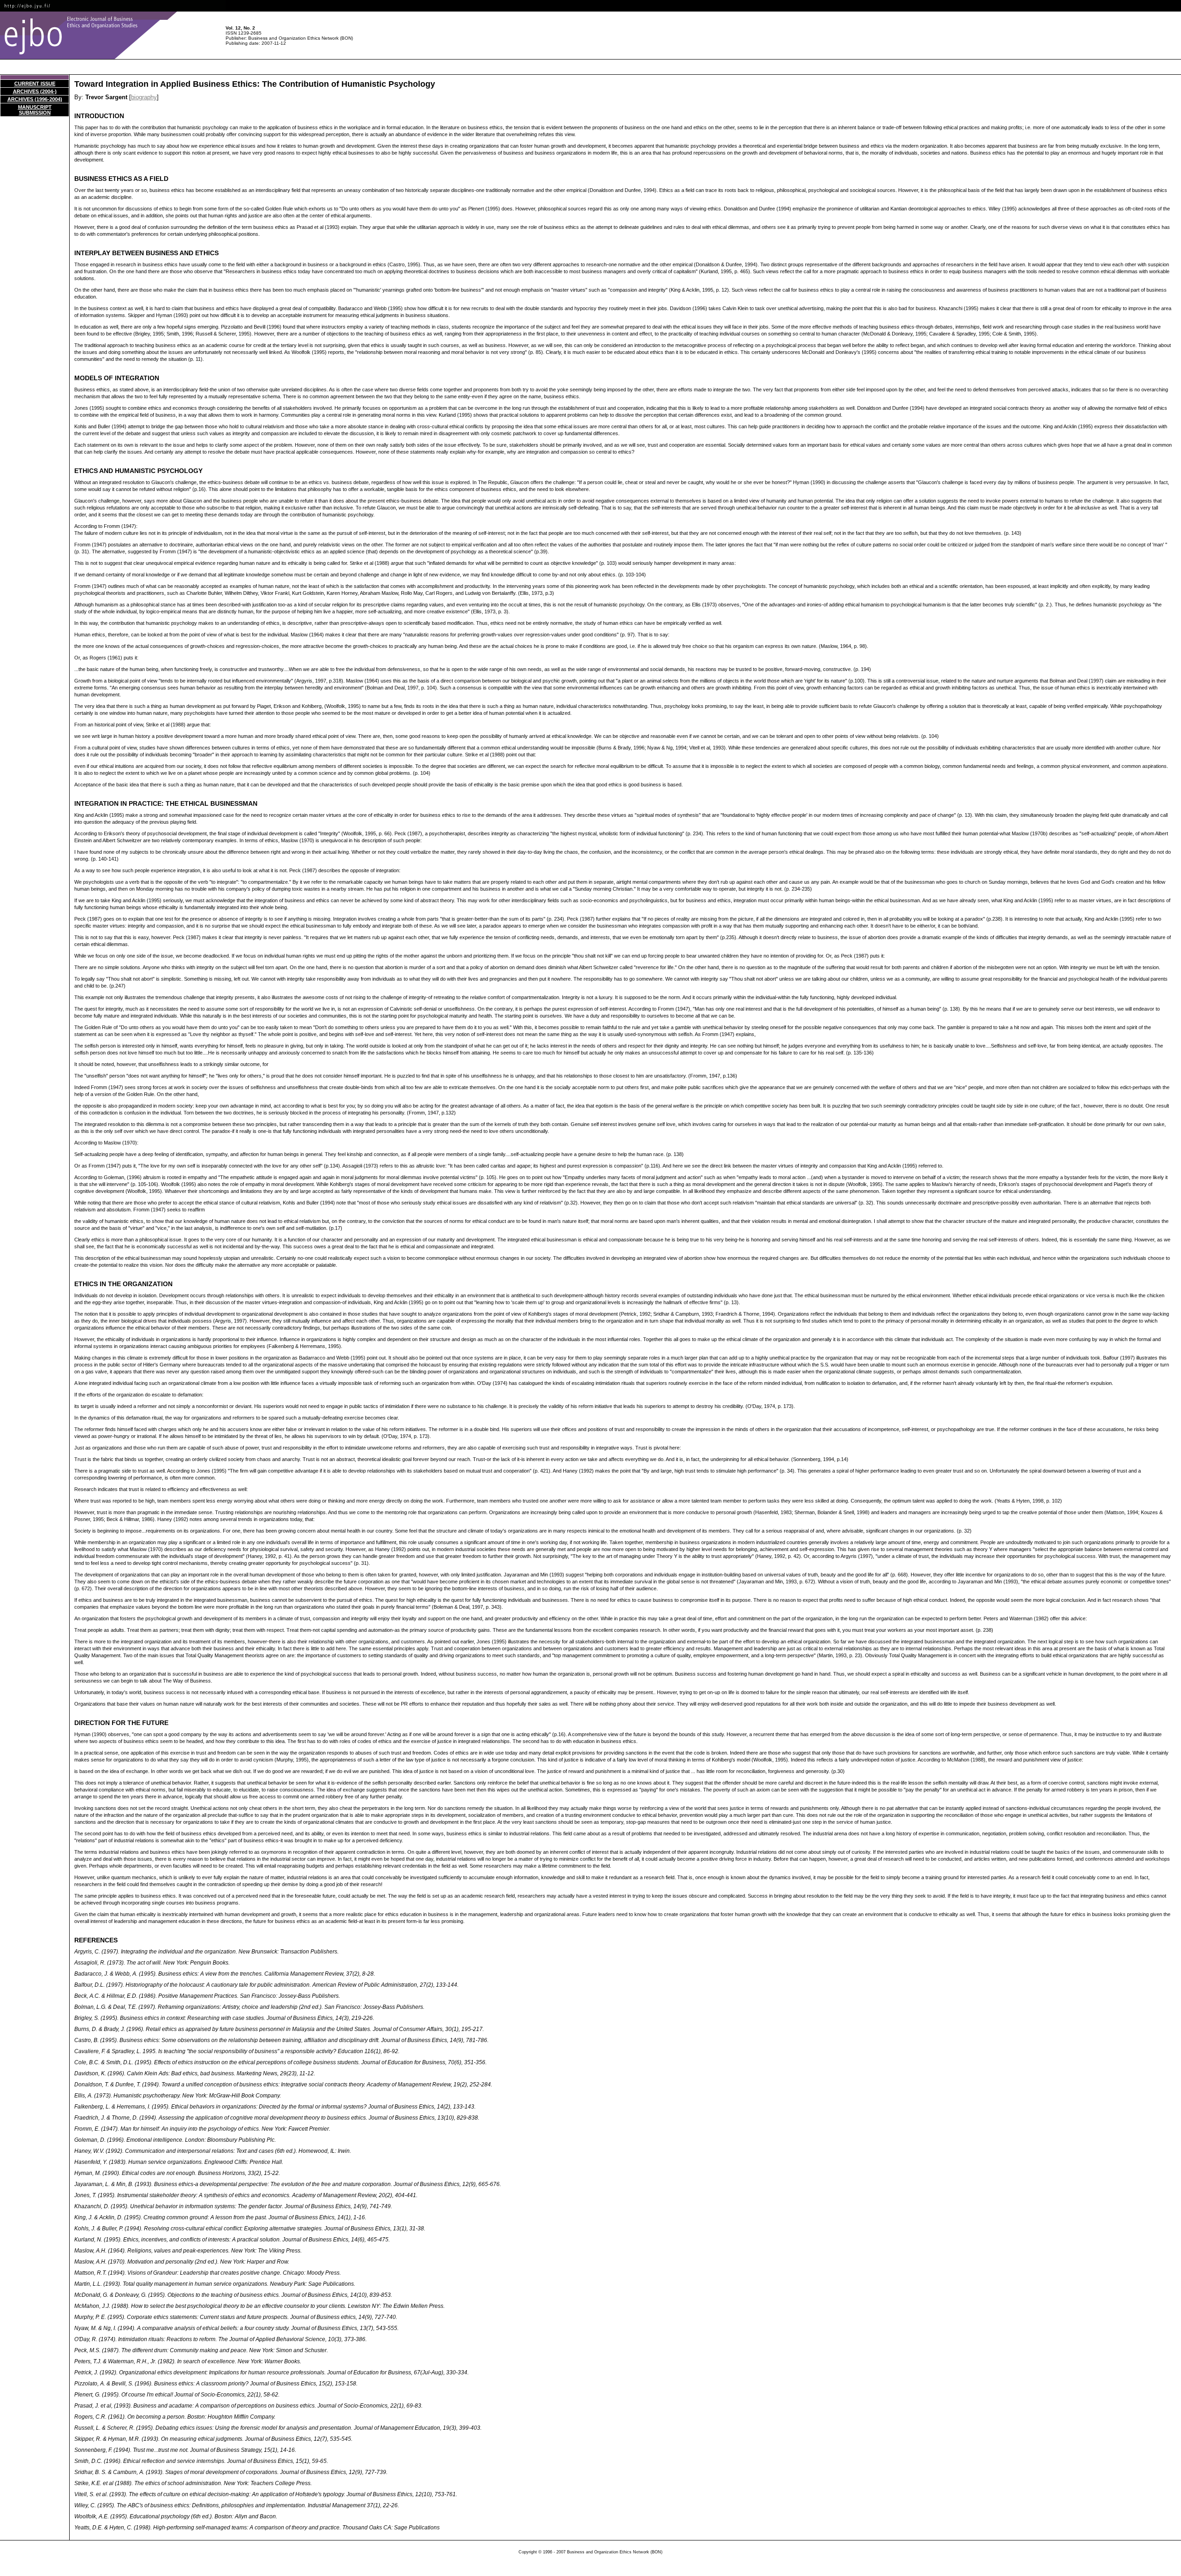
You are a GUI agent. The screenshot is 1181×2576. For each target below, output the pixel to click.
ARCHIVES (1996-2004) (35, 99)
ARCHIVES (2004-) (35, 91)
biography (144, 97)
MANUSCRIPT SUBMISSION (35, 110)
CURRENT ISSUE (35, 84)
